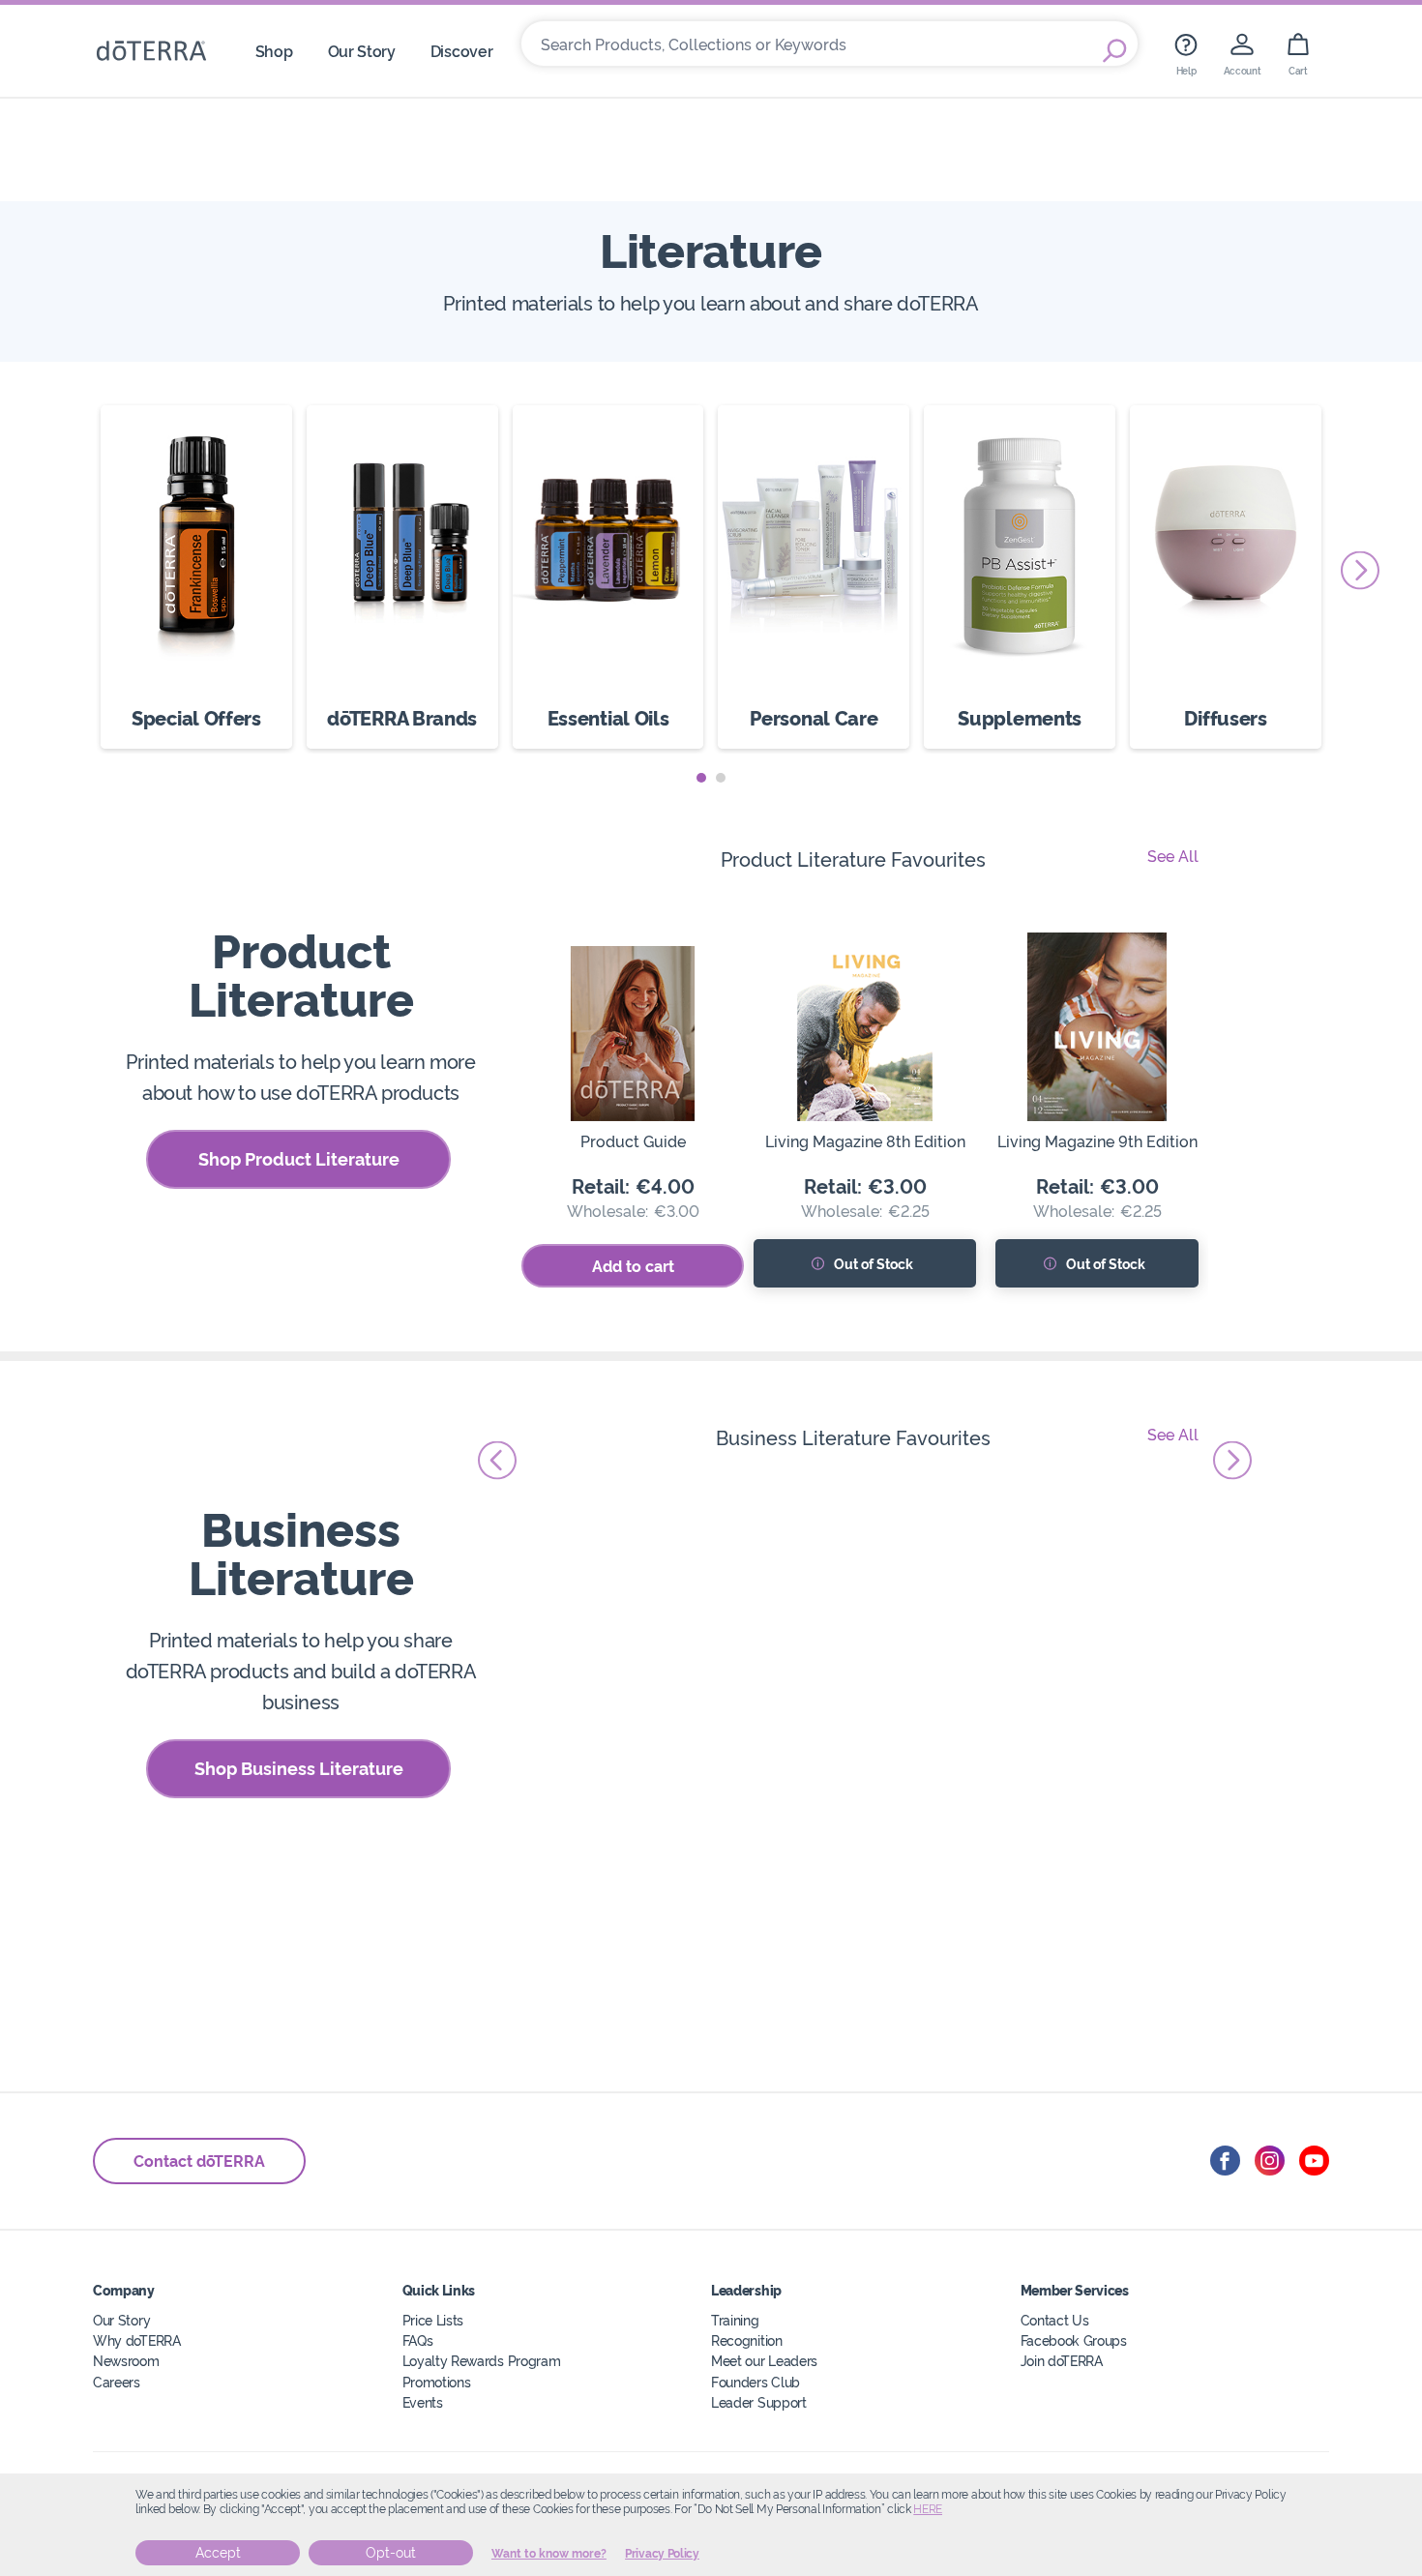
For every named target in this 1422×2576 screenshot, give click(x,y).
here (928, 2509)
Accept (218, 2553)
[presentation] (1360, 570)
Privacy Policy (662, 2554)
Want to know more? (549, 2554)
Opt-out (391, 2553)
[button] (701, 778)
